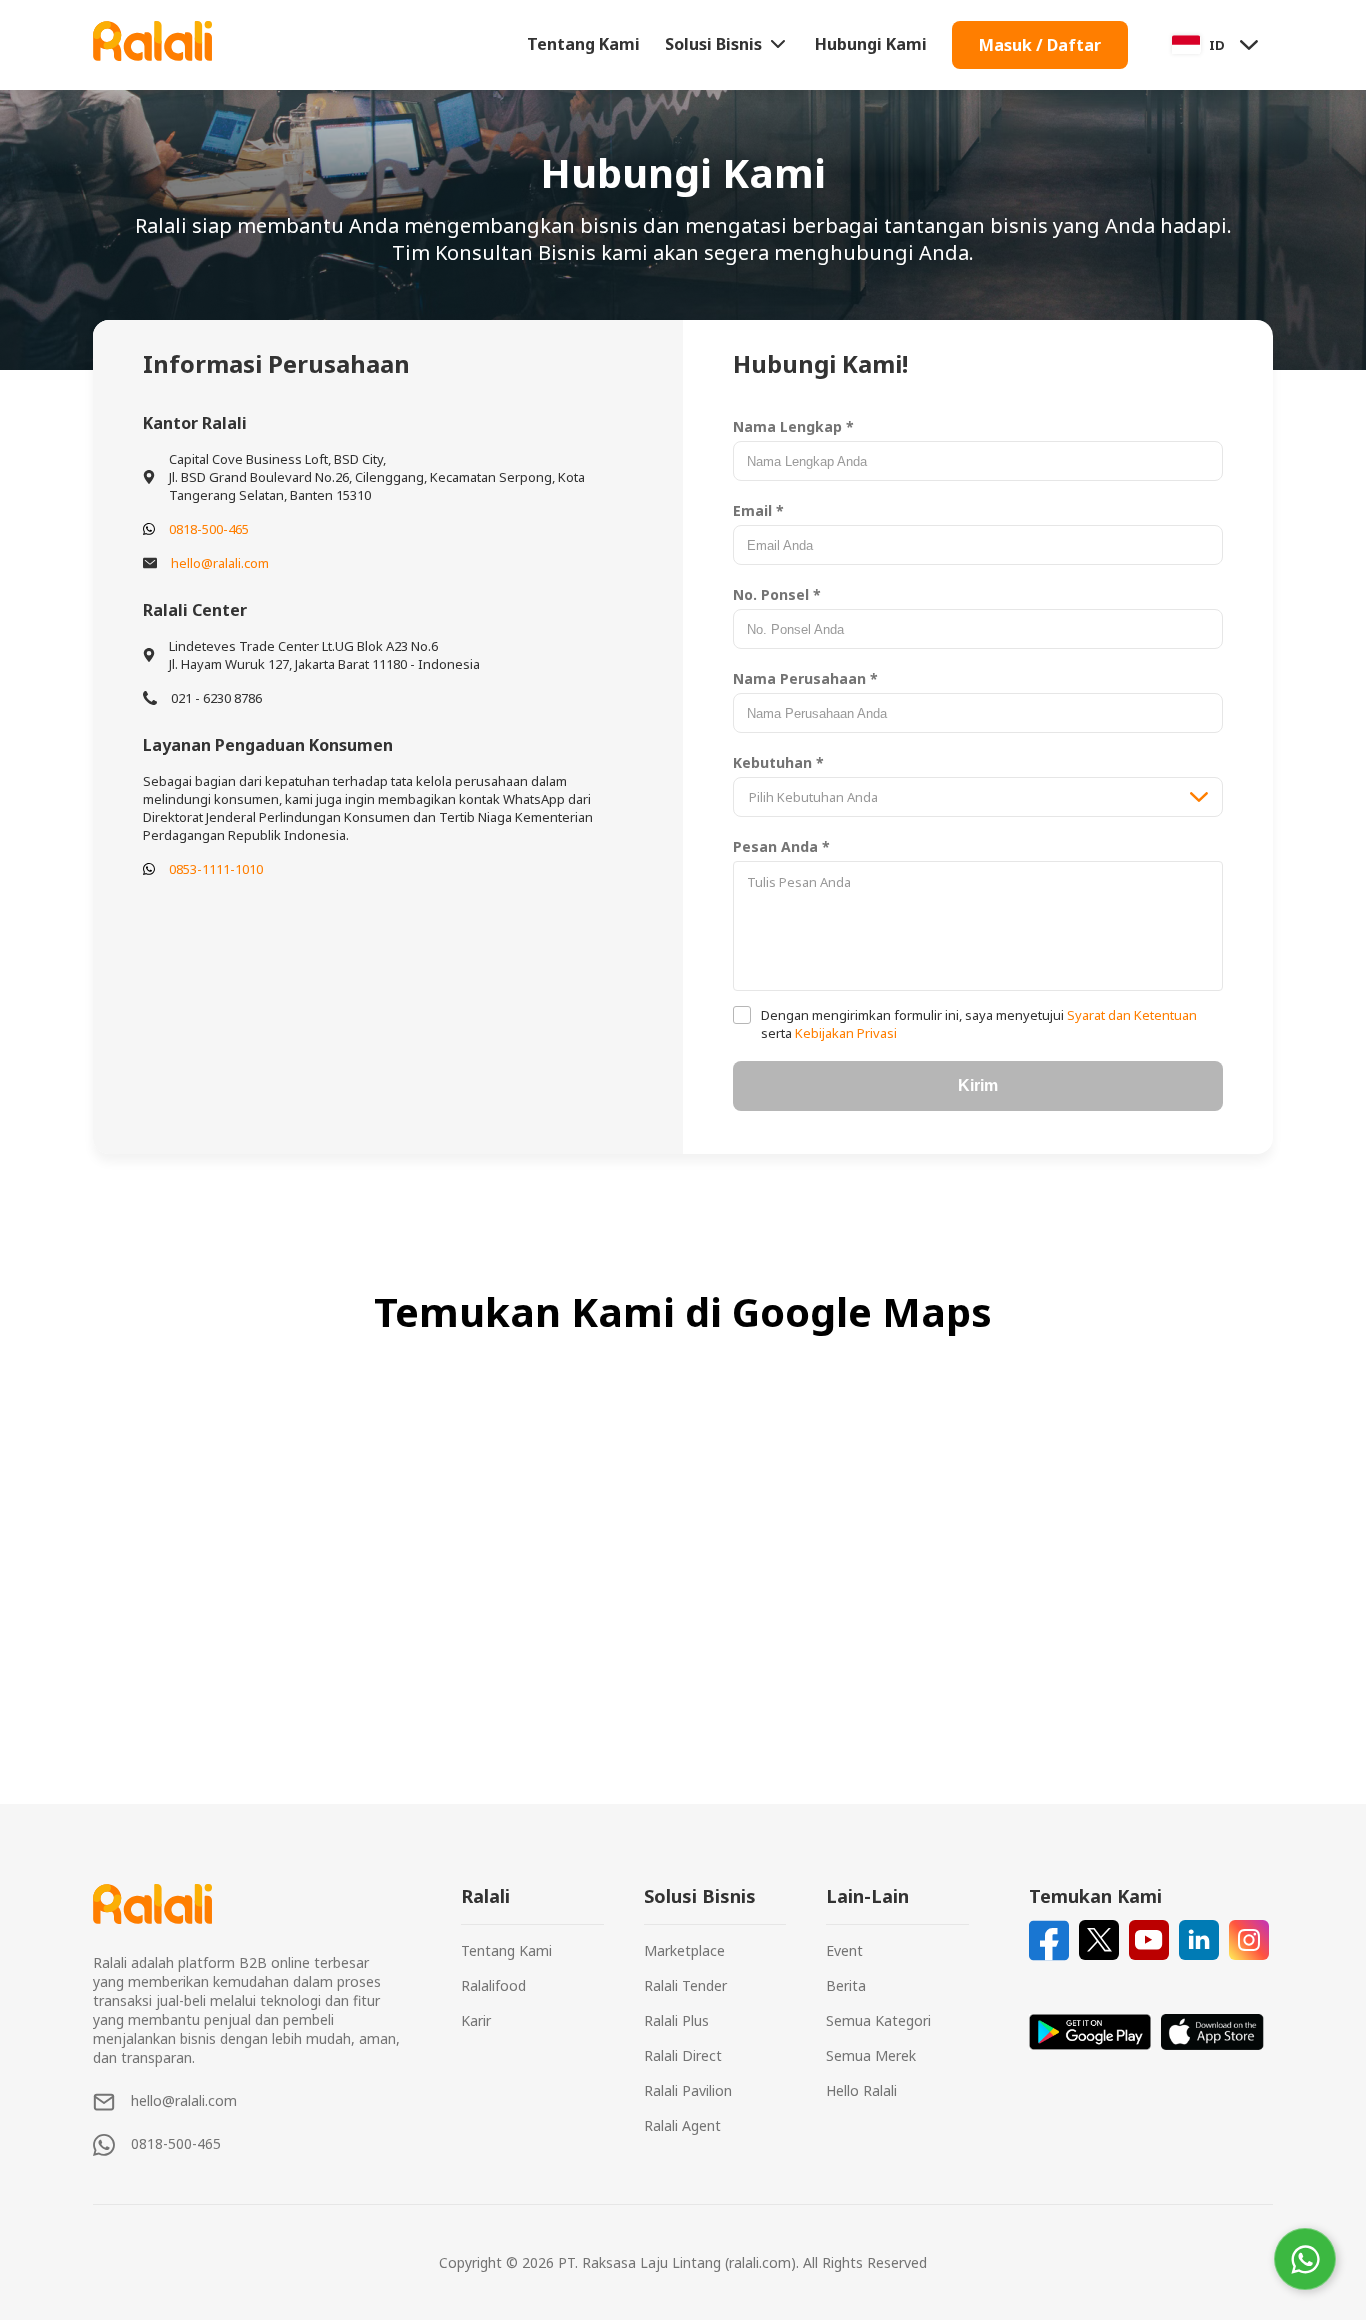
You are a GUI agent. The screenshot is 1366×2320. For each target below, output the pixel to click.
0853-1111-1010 (216, 869)
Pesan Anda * (781, 846)
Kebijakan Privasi (844, 1033)
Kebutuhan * (778, 762)
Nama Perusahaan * (805, 678)
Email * (758, 510)
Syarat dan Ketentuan (1130, 1015)
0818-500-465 (209, 529)
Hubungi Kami (871, 44)
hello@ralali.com (220, 563)
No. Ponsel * (777, 594)
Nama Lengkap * (793, 426)
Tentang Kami (583, 44)
